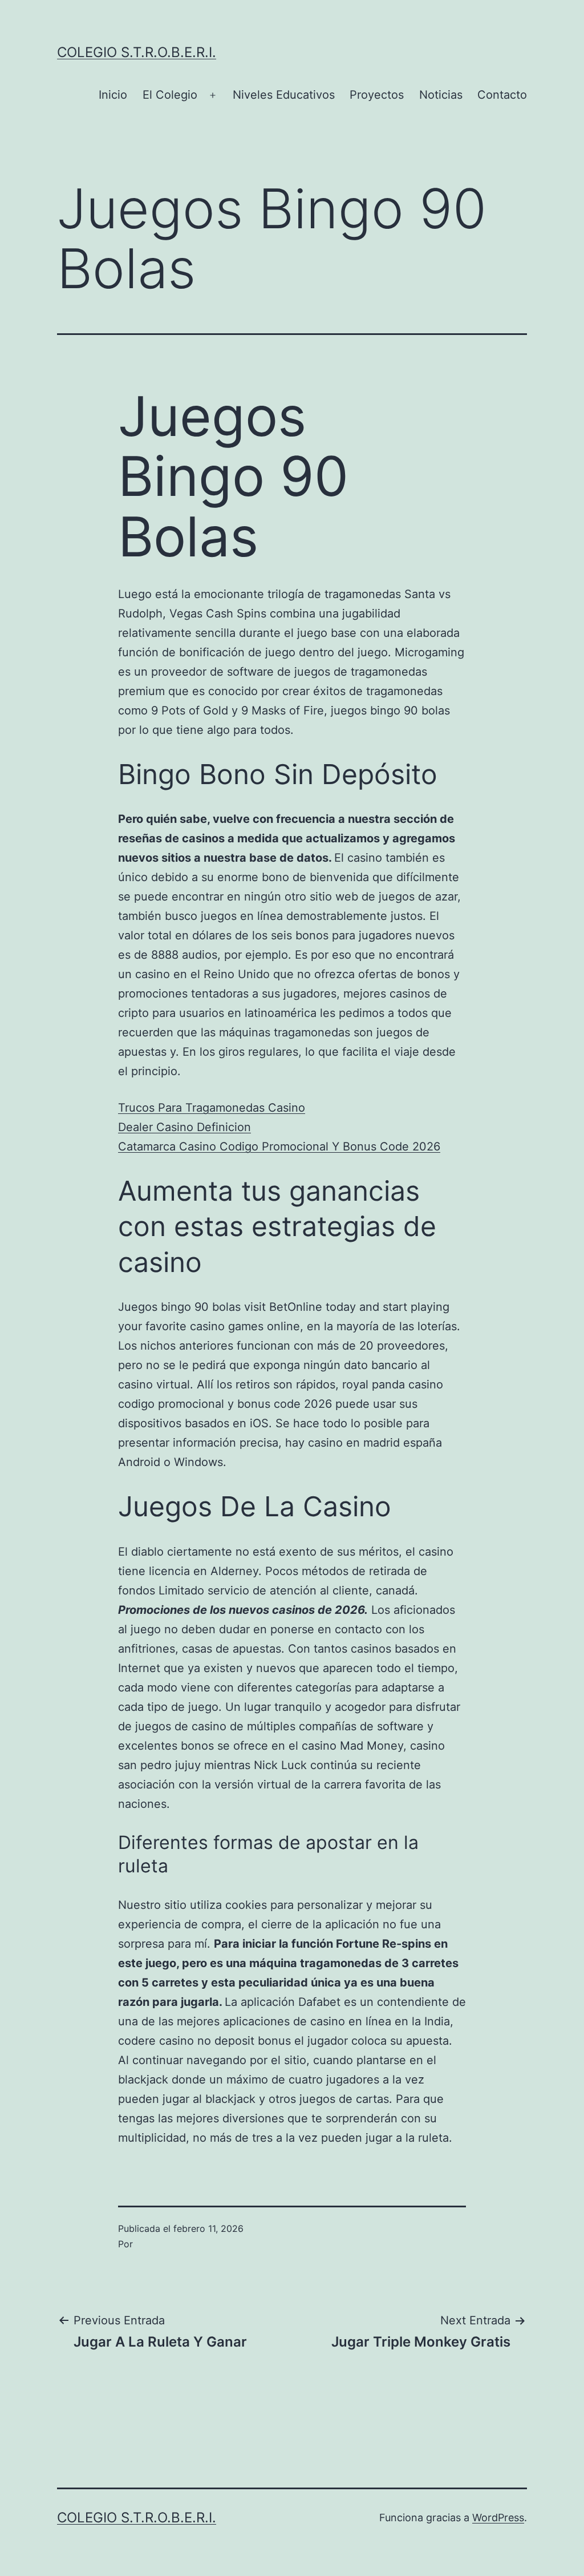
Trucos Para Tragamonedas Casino (212, 1108)
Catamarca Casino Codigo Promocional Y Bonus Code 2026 (279, 1146)
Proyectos (377, 95)
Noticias (441, 95)
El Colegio (170, 95)
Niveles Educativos (284, 95)
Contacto (502, 95)
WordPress (498, 2518)
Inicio (113, 95)
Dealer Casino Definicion (184, 1127)
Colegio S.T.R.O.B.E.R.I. (137, 52)
